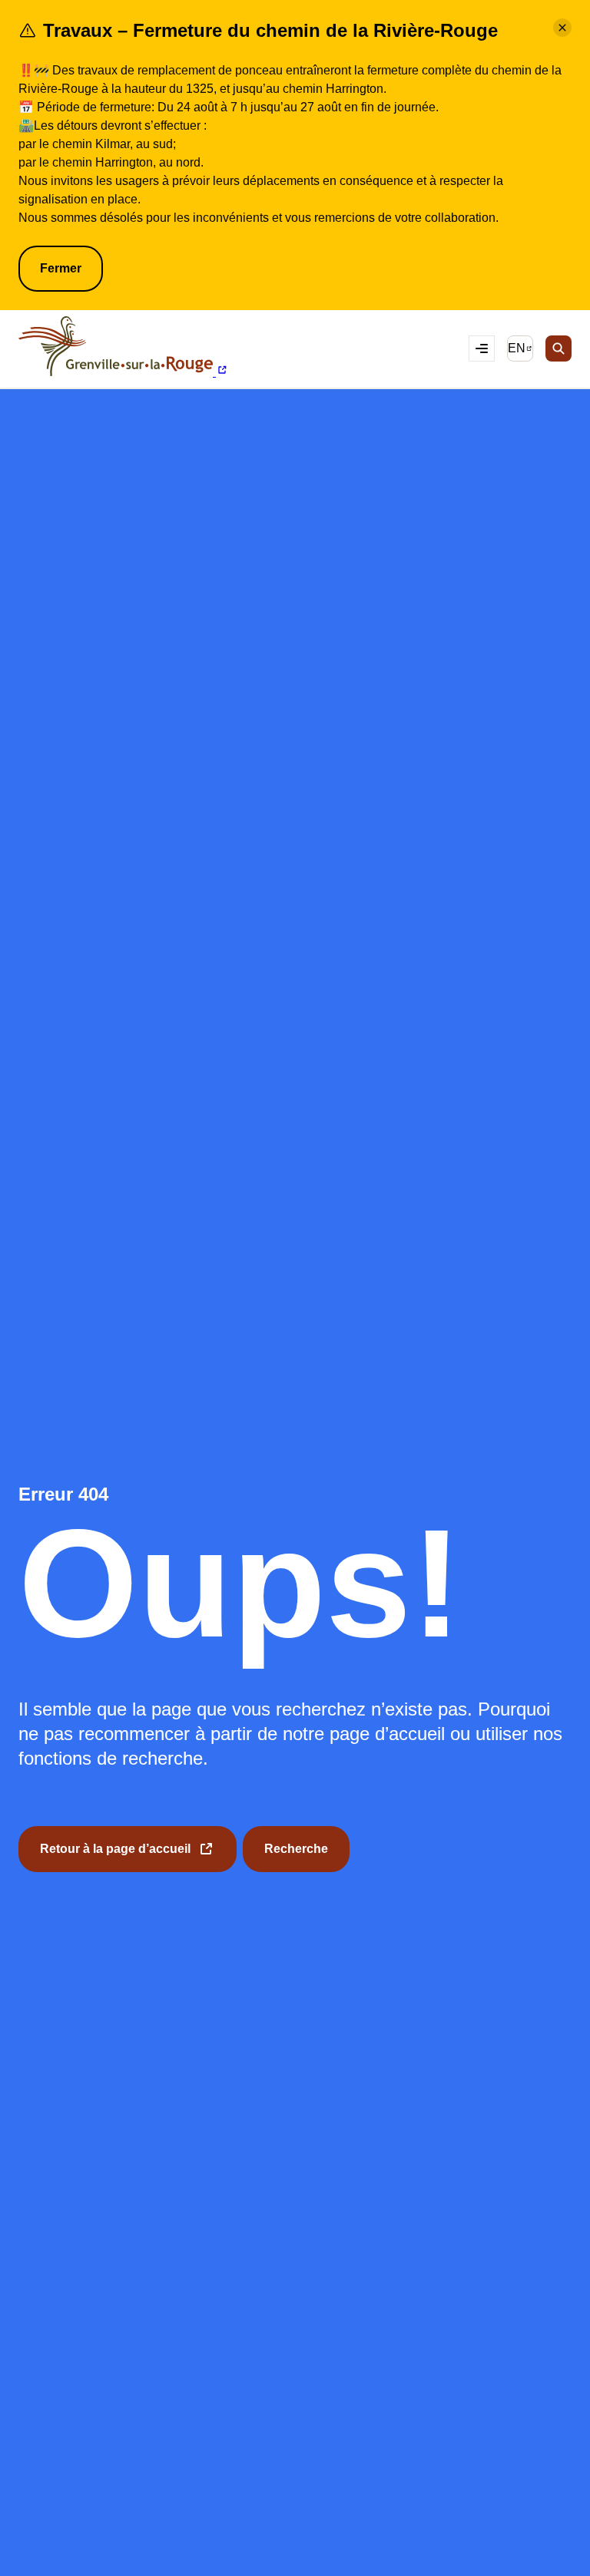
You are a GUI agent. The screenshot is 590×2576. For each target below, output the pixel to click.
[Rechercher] (559, 348)
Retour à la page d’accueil (115, 1857)
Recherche (296, 1849)
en (520, 351)
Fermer (61, 268)
